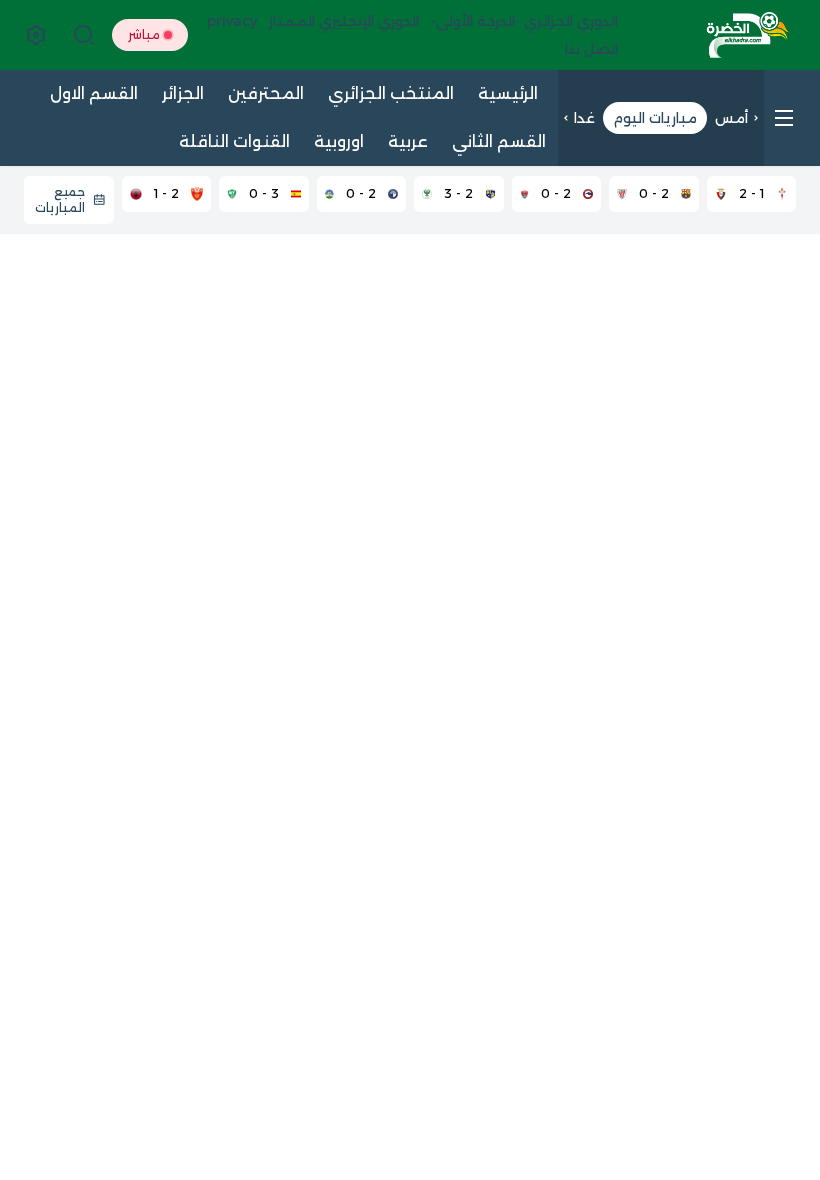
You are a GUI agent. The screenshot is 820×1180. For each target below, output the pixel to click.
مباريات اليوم (655, 118)
